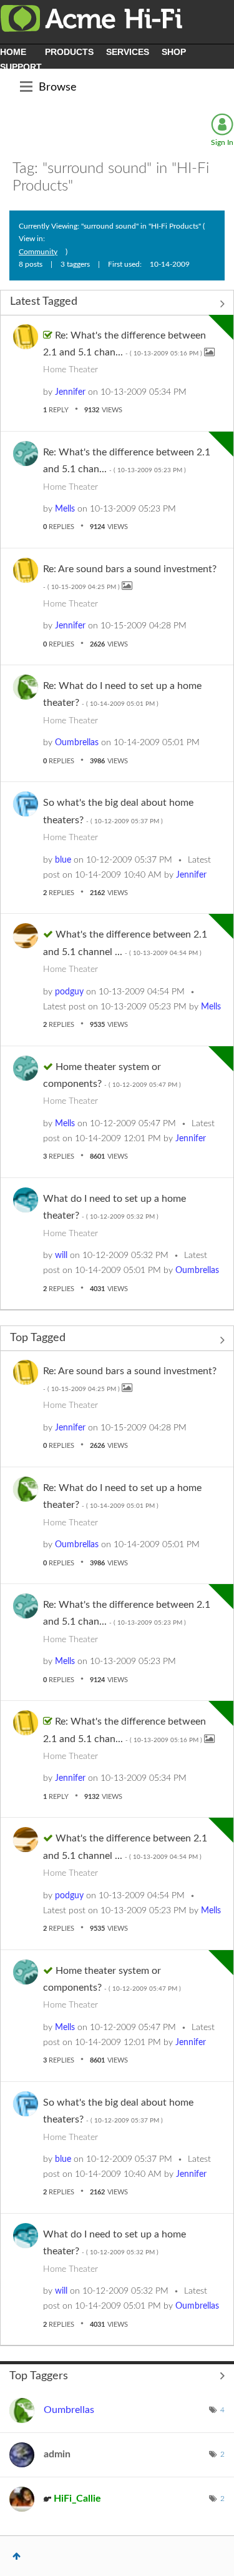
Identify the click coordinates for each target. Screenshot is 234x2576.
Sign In (222, 142)
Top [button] (17, 2556)
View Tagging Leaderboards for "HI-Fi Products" (117, 2375)
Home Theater (71, 370)
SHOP (174, 52)
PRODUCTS (69, 52)
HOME (13, 52)
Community (38, 252)
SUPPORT (21, 67)
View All (117, 304)
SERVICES (128, 52)
